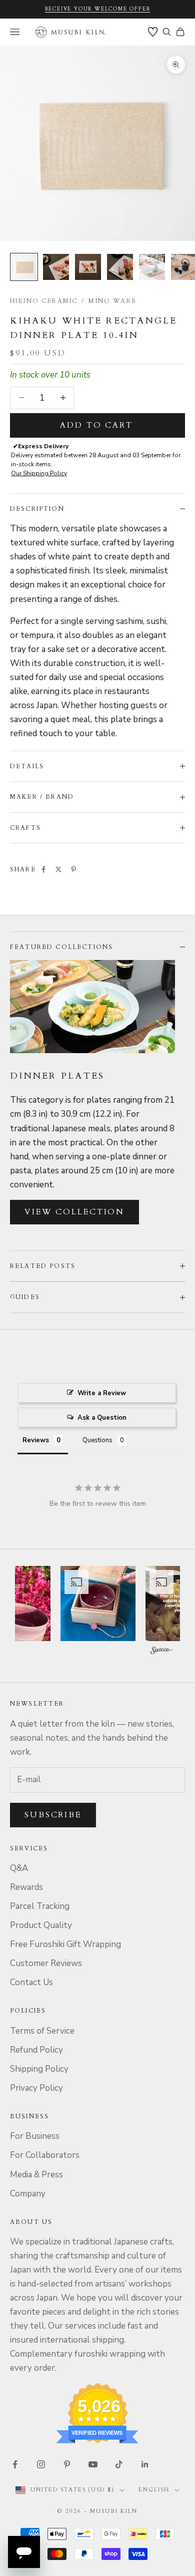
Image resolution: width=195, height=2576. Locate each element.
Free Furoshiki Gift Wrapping (65, 1944)
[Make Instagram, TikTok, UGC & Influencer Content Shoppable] (161, 1651)
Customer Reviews (46, 1963)
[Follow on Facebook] (15, 2464)
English (154, 2490)
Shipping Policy (39, 2069)
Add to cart (96, 425)
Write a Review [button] (102, 1393)
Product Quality (41, 1925)
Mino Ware (112, 301)
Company (28, 2194)
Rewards (26, 1887)
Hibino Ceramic (44, 301)
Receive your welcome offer (98, 9)
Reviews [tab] (36, 1440)
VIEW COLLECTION (74, 1212)
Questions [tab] (97, 1440)
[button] (98, 1603)
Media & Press (36, 2175)
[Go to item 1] (24, 267)
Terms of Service (42, 2031)
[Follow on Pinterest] (67, 2464)
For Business (35, 2136)
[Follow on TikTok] (119, 2464)
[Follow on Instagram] (41, 2464)
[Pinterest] (73, 869)
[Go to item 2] (56, 267)
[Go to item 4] (120, 267)
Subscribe (53, 1815)
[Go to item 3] (88, 267)
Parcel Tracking (40, 1906)
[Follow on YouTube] (93, 2464)
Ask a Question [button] (102, 1418)
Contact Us (31, 1982)
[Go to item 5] (152, 267)
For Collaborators (45, 2155)
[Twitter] (58, 869)
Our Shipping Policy (39, 473)
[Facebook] (43, 869)
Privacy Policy (36, 2088)
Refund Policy (36, 2050)
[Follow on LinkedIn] (145, 2464)
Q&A (19, 1868)
